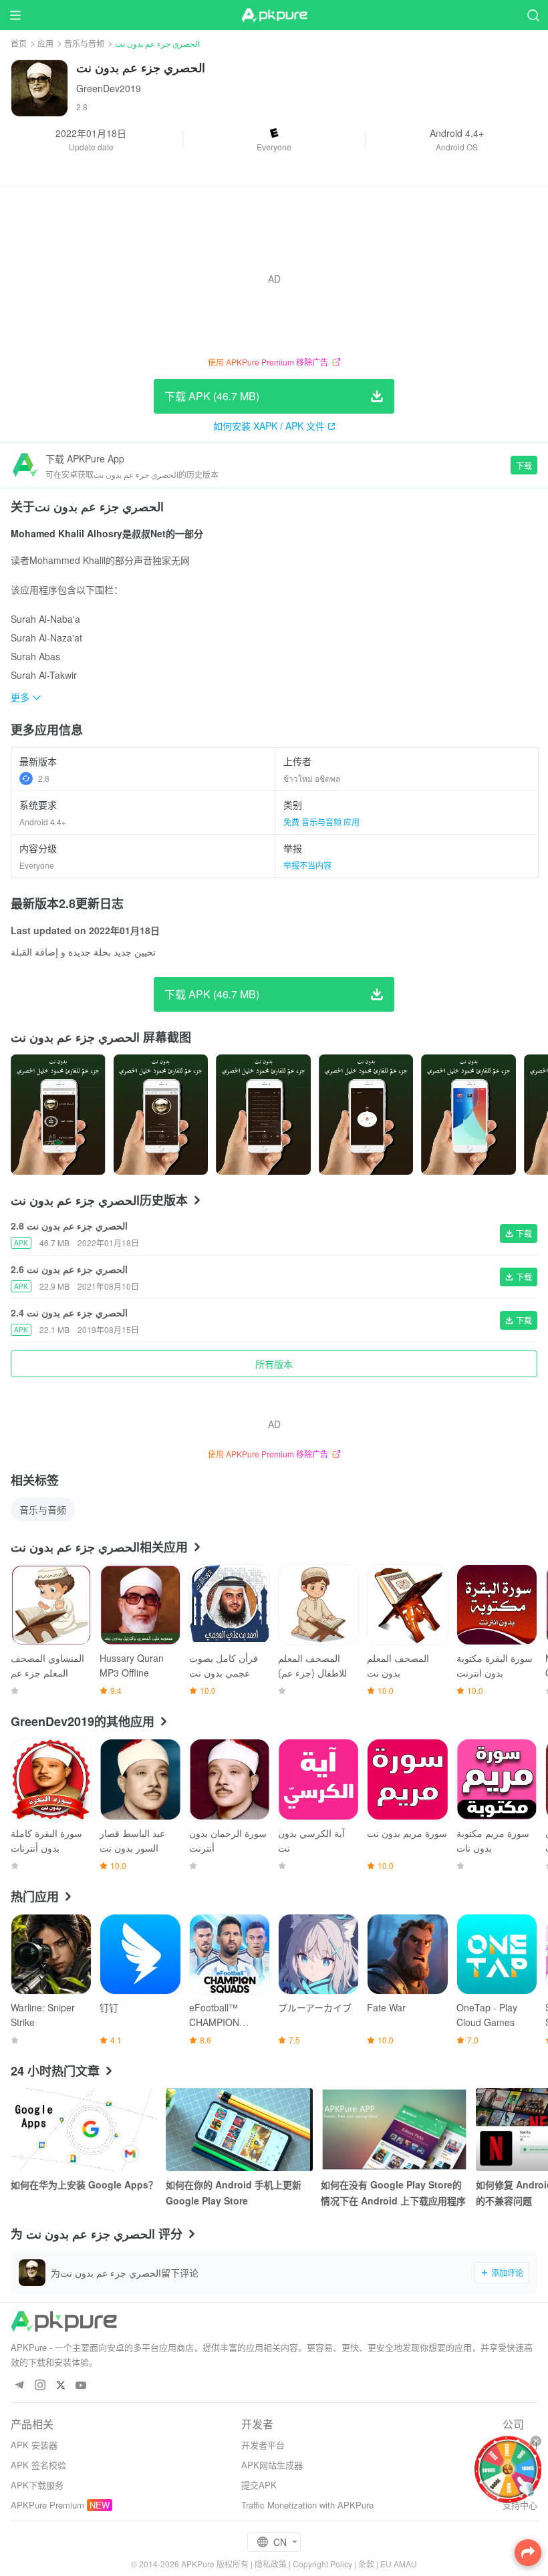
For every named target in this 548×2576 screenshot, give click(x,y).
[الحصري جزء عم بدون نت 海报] (58, 1115)
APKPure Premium (47, 2505)
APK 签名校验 (38, 2465)
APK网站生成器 (272, 2465)
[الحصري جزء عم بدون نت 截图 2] (263, 1115)
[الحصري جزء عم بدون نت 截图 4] (468, 1115)
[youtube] (81, 2386)
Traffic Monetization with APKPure (307, 2505)
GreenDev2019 (109, 88)
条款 (366, 2564)
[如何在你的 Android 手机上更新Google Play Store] (239, 2130)
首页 (19, 43)
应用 (45, 43)
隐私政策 (271, 2564)
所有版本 (274, 1364)
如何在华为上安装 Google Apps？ (84, 2184)
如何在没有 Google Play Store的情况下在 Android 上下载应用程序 (393, 2192)
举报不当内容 (307, 865)
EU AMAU (399, 2564)
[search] (533, 15)
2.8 (44, 778)
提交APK (259, 2485)
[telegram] (19, 2386)
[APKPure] (274, 15)
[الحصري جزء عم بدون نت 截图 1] (161, 1115)
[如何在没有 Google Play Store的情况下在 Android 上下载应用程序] (394, 2130)
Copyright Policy (322, 2564)
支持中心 (520, 2505)
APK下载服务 (37, 2485)
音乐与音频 (84, 43)
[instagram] (40, 2386)
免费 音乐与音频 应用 (321, 822)
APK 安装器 (34, 2445)
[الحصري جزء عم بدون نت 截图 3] (366, 1115)
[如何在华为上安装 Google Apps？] (84, 2130)
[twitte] (60, 2386)
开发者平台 (263, 2445)
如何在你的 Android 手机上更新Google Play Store (234, 2192)
